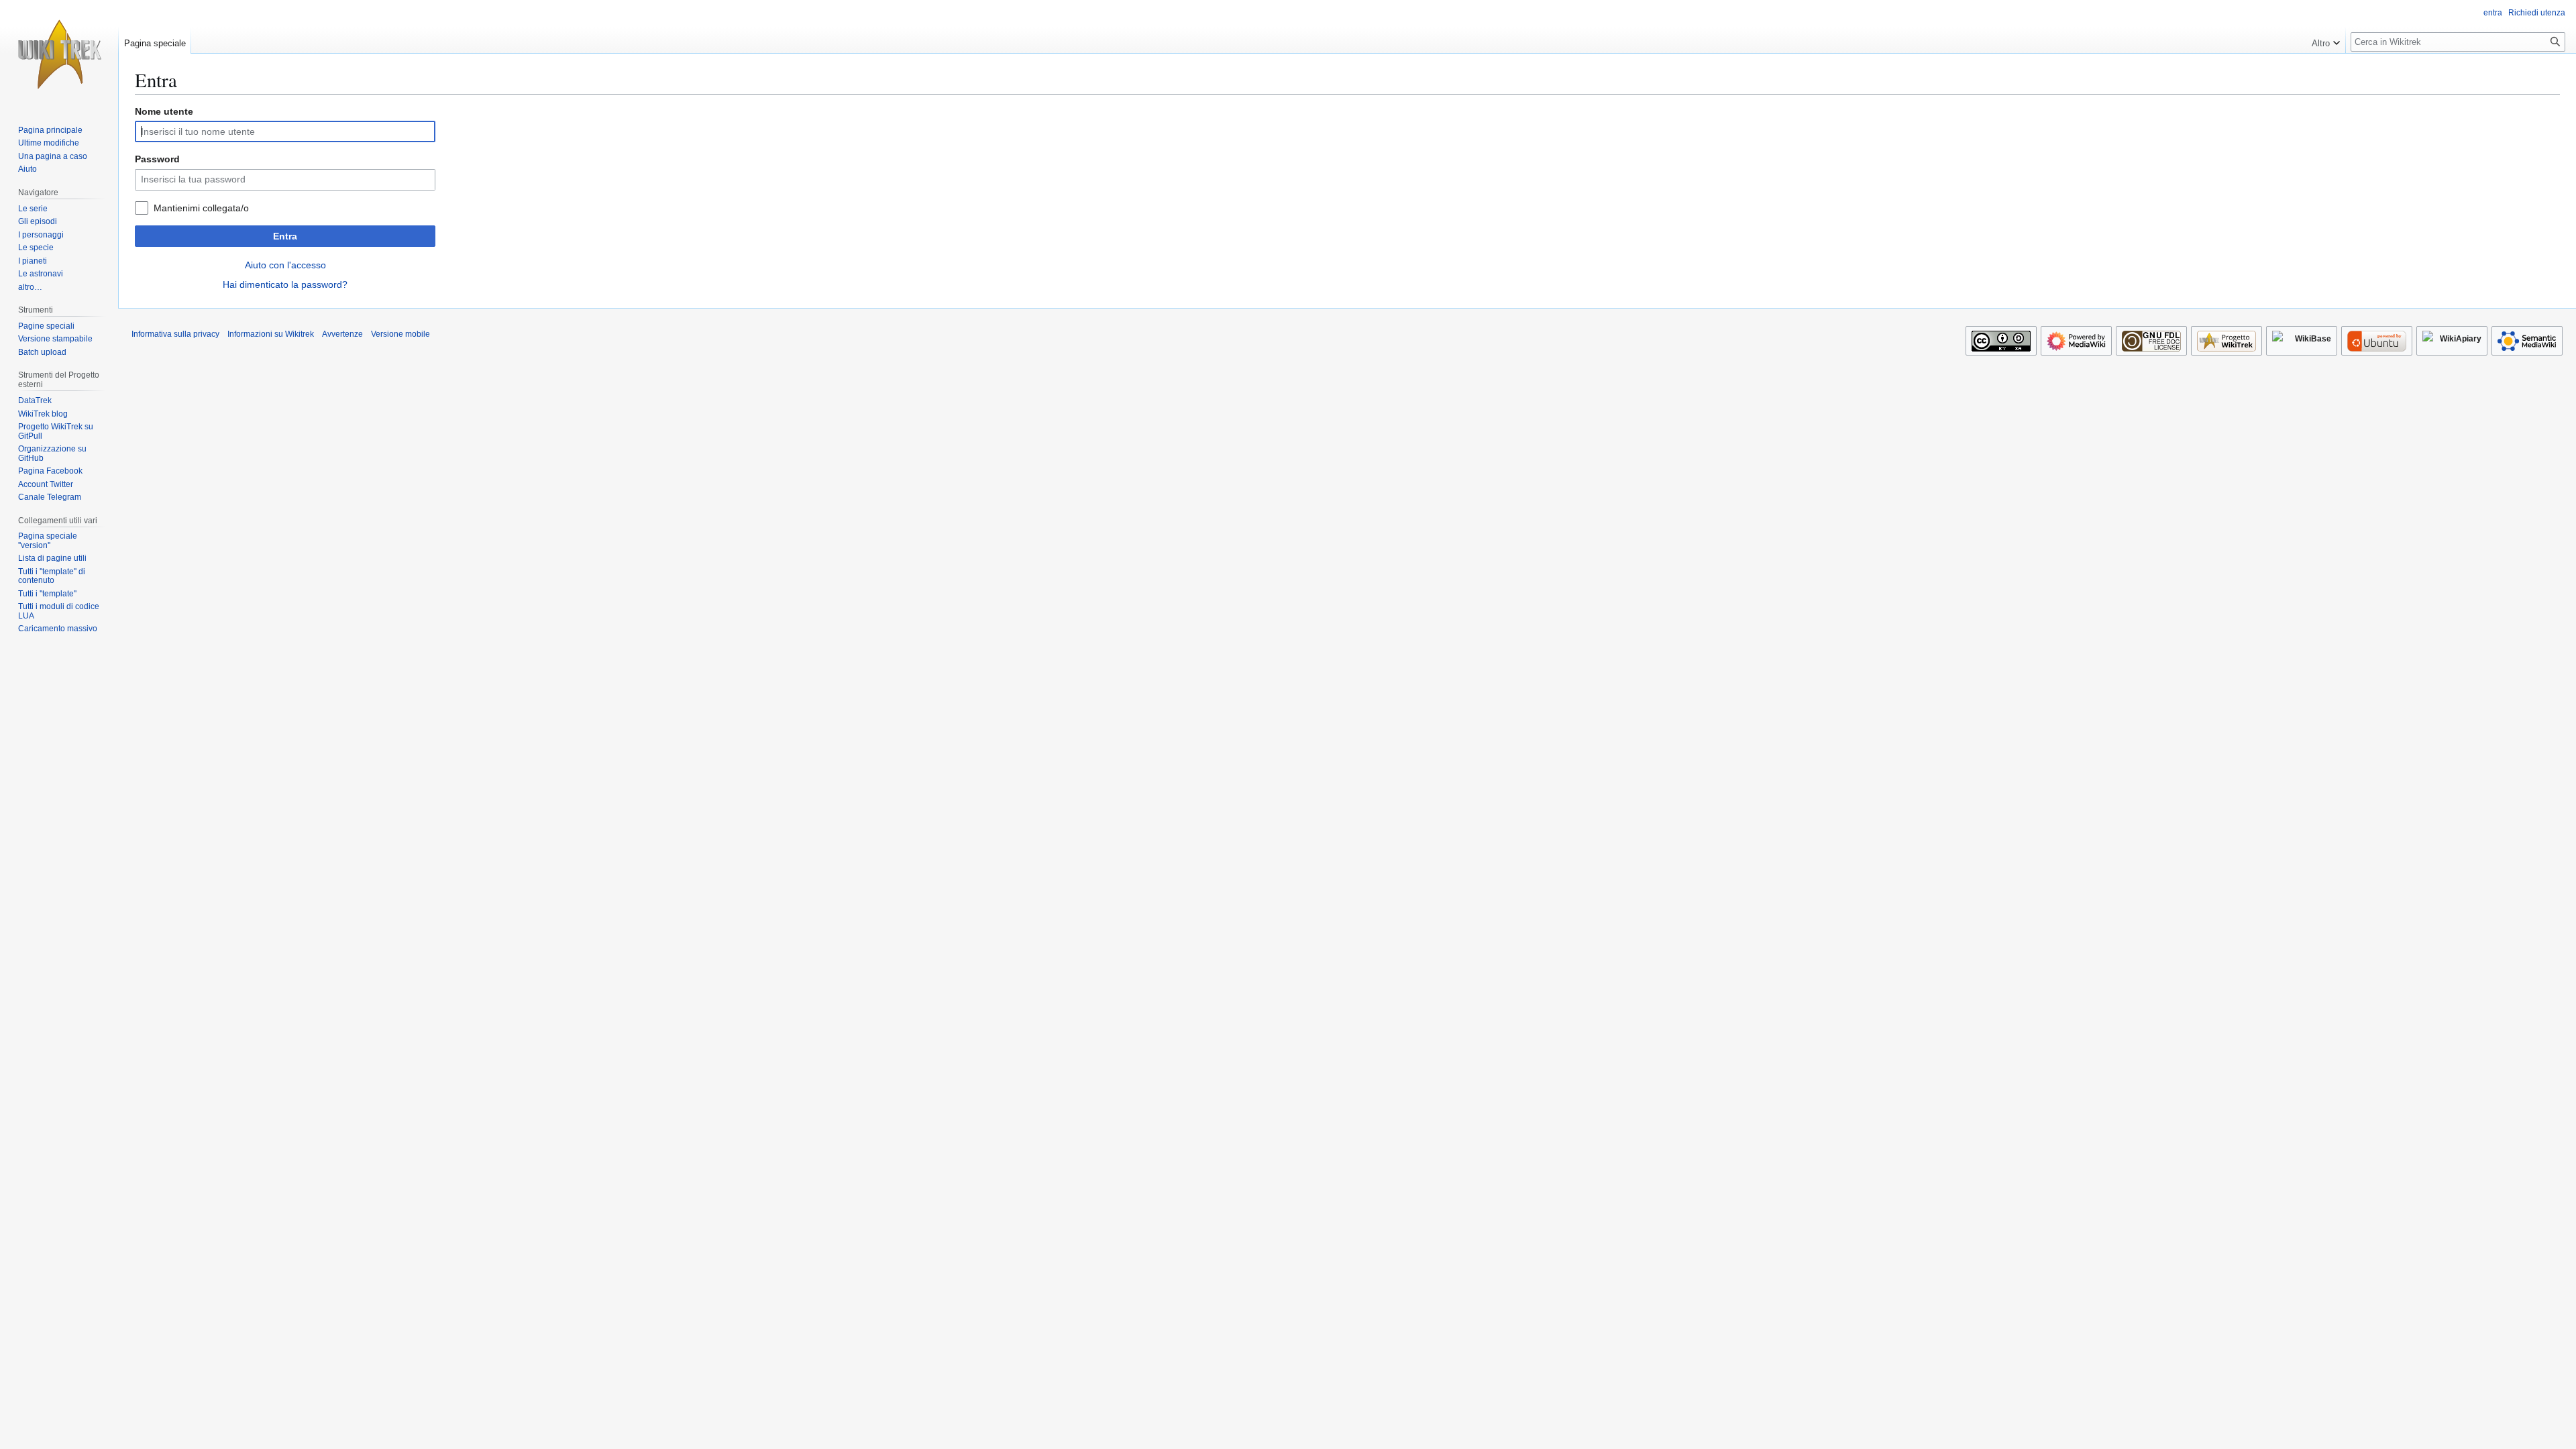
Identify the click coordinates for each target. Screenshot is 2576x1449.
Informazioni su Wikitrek (271, 334)
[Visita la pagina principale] (59, 54)
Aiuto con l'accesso (285, 265)
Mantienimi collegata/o (201, 208)
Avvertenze (342, 334)
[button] (2326, 40)
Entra (285, 236)
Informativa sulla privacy (175, 334)
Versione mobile (400, 334)
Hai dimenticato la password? (285, 284)
